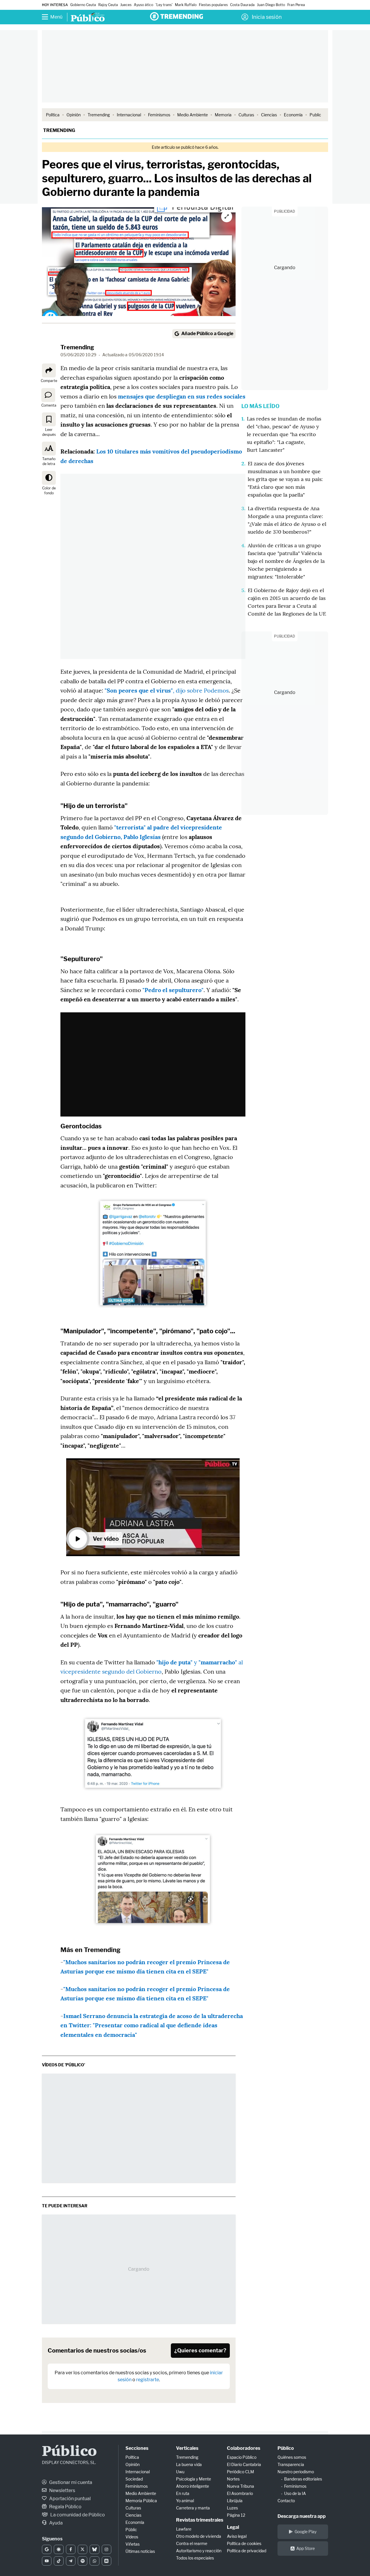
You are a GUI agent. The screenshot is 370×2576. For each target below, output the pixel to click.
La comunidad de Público (77, 2515)
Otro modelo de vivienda (199, 2536)
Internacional (129, 115)
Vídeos (132, 2537)
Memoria (223, 115)
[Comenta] (48, 395)
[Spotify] (83, 2561)
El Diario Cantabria (244, 2464)
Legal (233, 2527)
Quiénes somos (292, 2457)
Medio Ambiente (193, 115)
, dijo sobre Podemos (167, 690)
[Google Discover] (59, 2549)
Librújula (235, 2501)
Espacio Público (242, 2457)
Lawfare (184, 2529)
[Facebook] (71, 2549)
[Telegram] (71, 2561)
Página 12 (236, 2515)
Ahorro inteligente (193, 2486)
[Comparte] (49, 370)
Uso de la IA (295, 2493)
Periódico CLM (240, 2472)
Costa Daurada (242, 5)
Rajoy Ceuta (108, 5)
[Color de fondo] (49, 478)
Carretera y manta (193, 2508)
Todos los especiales (195, 2558)
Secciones (137, 2448)
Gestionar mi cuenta (70, 2482)
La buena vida (189, 2464)
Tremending (99, 115)
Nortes (233, 2479)
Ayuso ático (144, 5)
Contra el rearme (192, 2543)
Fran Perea (296, 5)
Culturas (246, 115)
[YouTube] (47, 2561)
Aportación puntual (70, 2499)
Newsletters (62, 2490)
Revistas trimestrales (200, 2520)
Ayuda (55, 2523)
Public (315, 115)
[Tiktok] (59, 2561)
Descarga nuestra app (302, 2516)
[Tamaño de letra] (49, 449)
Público (69, 2452)
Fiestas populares (213, 5)
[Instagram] (107, 2549)
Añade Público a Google (207, 334)
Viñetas (133, 2544)
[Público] (88, 18)
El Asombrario (240, 2493)
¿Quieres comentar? (200, 2350)
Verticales (187, 2448)
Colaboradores (244, 2448)
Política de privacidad (247, 2551)
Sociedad (134, 2479)
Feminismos (159, 115)
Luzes (232, 2508)
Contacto (286, 2501)
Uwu (180, 2472)
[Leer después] (49, 419)
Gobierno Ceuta (83, 5)
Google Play (306, 2532)
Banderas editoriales (303, 2479)
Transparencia (291, 2464)
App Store (306, 2548)
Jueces (126, 5)
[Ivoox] (107, 2561)
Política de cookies (244, 2543)
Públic (131, 2530)
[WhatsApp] (94, 2561)
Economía (293, 115)
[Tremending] (176, 16)
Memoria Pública (141, 2501)
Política (53, 115)
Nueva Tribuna (240, 2486)
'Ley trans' (164, 5)
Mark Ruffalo (186, 5)
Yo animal (185, 2501)
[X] (83, 2549)
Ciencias (269, 115)
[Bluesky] (94, 2549)
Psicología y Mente (194, 2479)
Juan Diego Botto (271, 5)
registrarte (148, 2380)
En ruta (183, 2493)
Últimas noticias (140, 2551)
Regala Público (65, 2507)
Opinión (74, 115)
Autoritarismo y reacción (199, 2551)
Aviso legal (237, 2536)
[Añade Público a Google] (47, 2549)
